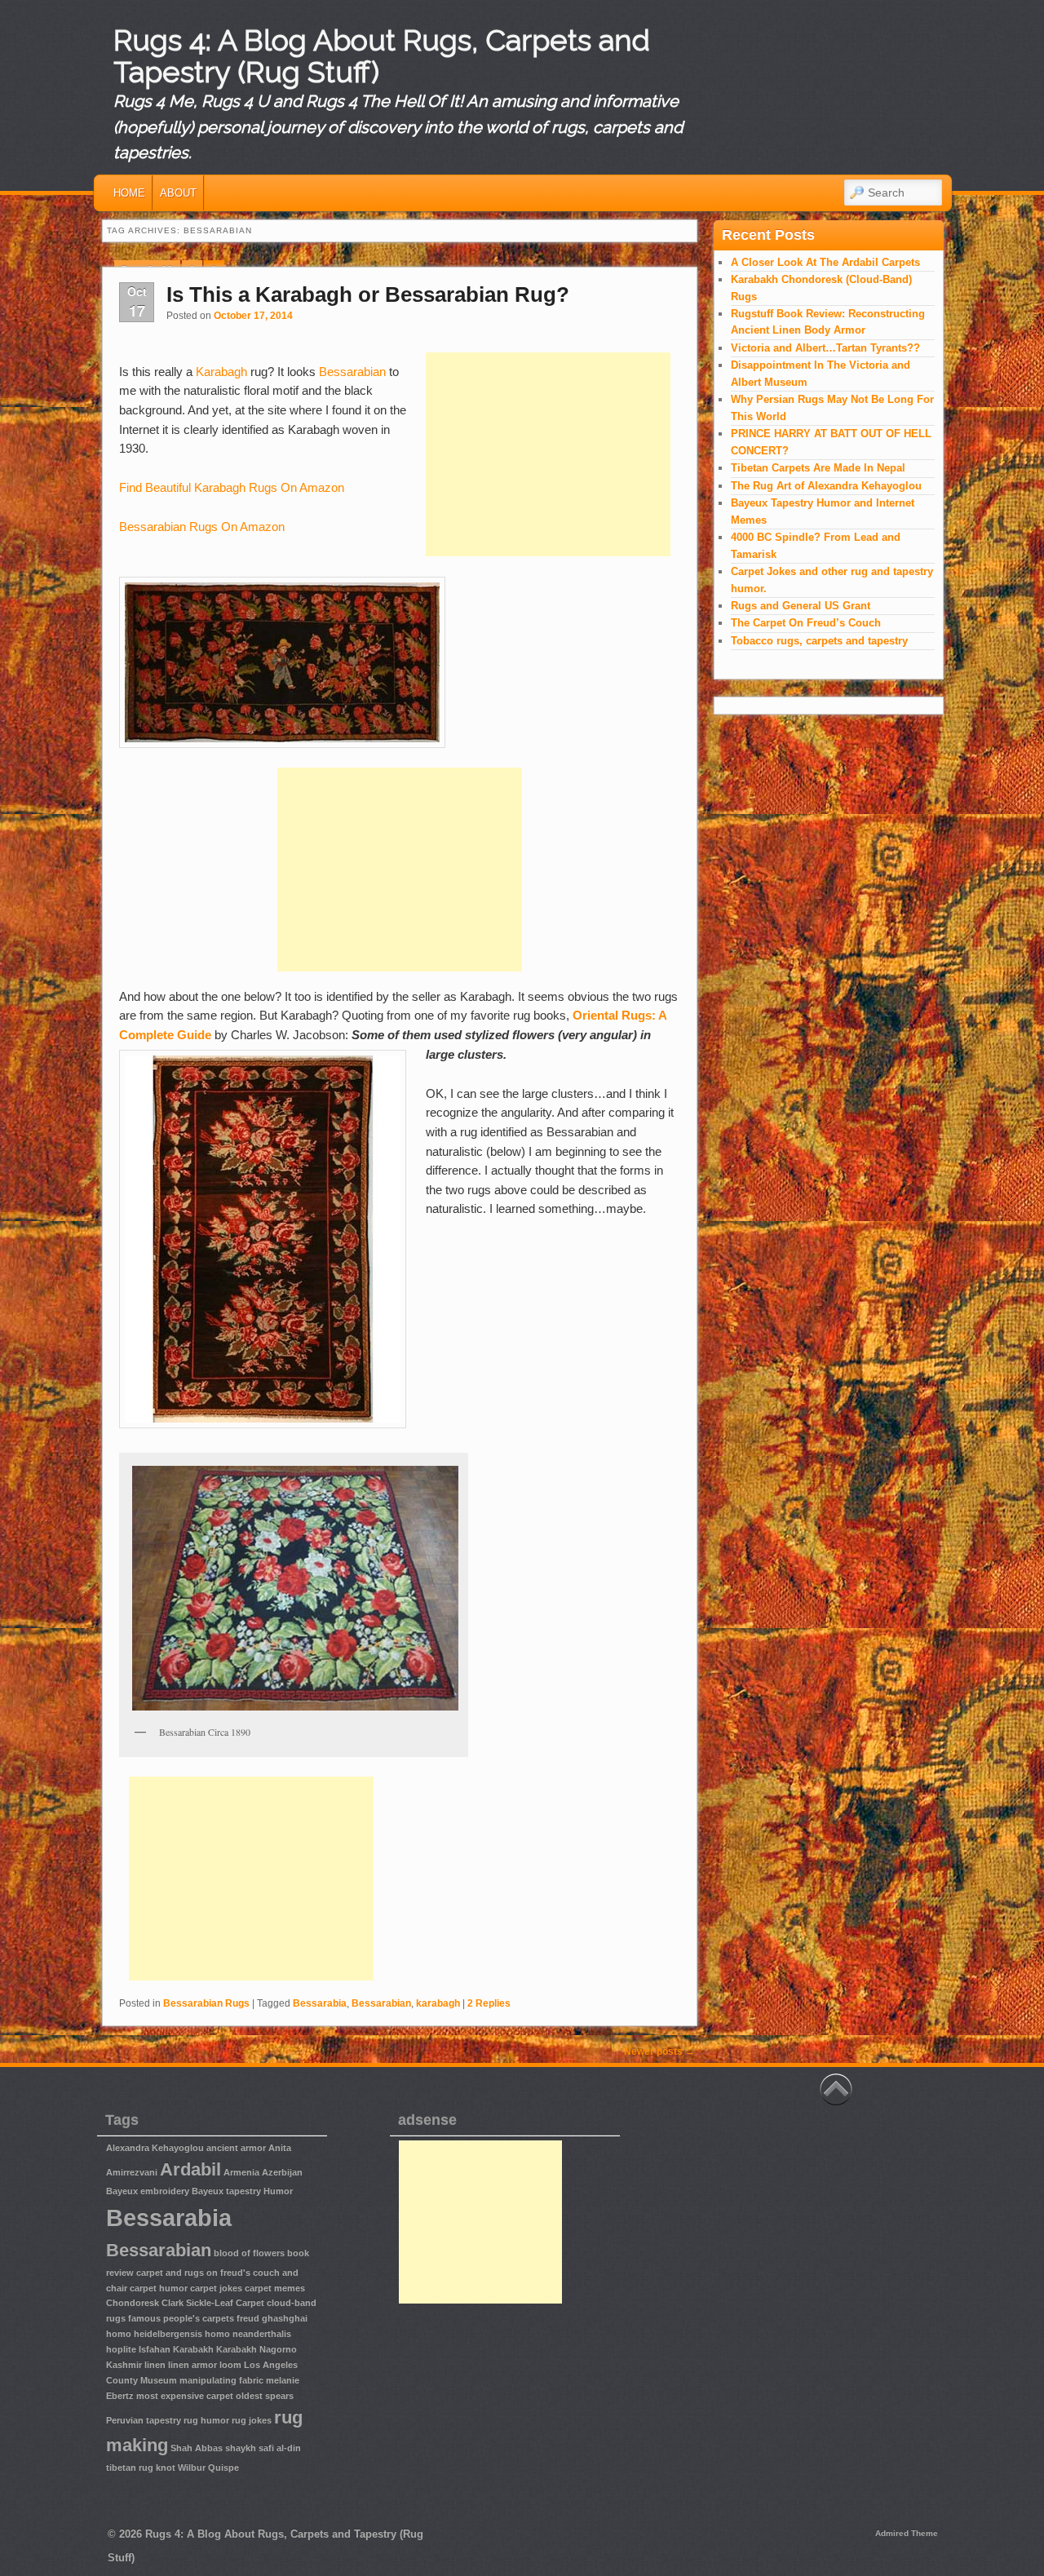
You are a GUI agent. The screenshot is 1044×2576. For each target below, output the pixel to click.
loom (230, 2365)
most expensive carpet (185, 2396)
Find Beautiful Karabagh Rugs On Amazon (232, 487)
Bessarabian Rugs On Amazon (202, 527)
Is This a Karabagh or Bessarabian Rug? (368, 294)
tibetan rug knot (141, 2468)
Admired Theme (907, 2533)
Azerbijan (282, 2172)
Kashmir (124, 2365)
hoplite (121, 2349)
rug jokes (252, 2420)
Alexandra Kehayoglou (155, 2148)
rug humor (206, 2420)
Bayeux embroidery (148, 2191)
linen (155, 2365)
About (178, 193)
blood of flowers (249, 2253)
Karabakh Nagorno (257, 2349)
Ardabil (190, 2169)
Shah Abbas (197, 2448)
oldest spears (265, 2396)
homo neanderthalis (248, 2334)
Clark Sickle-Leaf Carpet (213, 2303)
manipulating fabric (221, 2380)
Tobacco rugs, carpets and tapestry (819, 641)
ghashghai (285, 2318)
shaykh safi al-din (263, 2448)
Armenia (241, 2172)
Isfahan (155, 2349)
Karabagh (221, 372)
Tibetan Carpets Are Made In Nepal (818, 468)
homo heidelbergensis (154, 2334)
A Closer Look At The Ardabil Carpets (825, 262)
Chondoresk (133, 2303)
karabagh (438, 2003)
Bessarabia (320, 2003)
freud (248, 2318)
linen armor (192, 2365)
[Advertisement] (548, 454)
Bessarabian (352, 372)
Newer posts (659, 2052)
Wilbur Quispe (208, 2468)
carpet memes (275, 2288)
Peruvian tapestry (144, 2420)
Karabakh (193, 2349)
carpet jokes (216, 2288)
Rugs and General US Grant (801, 606)
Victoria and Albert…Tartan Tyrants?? (825, 348)
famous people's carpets (181, 2318)
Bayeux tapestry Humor (242, 2191)
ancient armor (236, 2148)
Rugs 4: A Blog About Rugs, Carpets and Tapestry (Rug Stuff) (382, 56)
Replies (489, 2003)
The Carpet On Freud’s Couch (806, 623)
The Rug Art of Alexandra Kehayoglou (826, 486)
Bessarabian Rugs (206, 2003)
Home (129, 193)
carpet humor (159, 2288)
